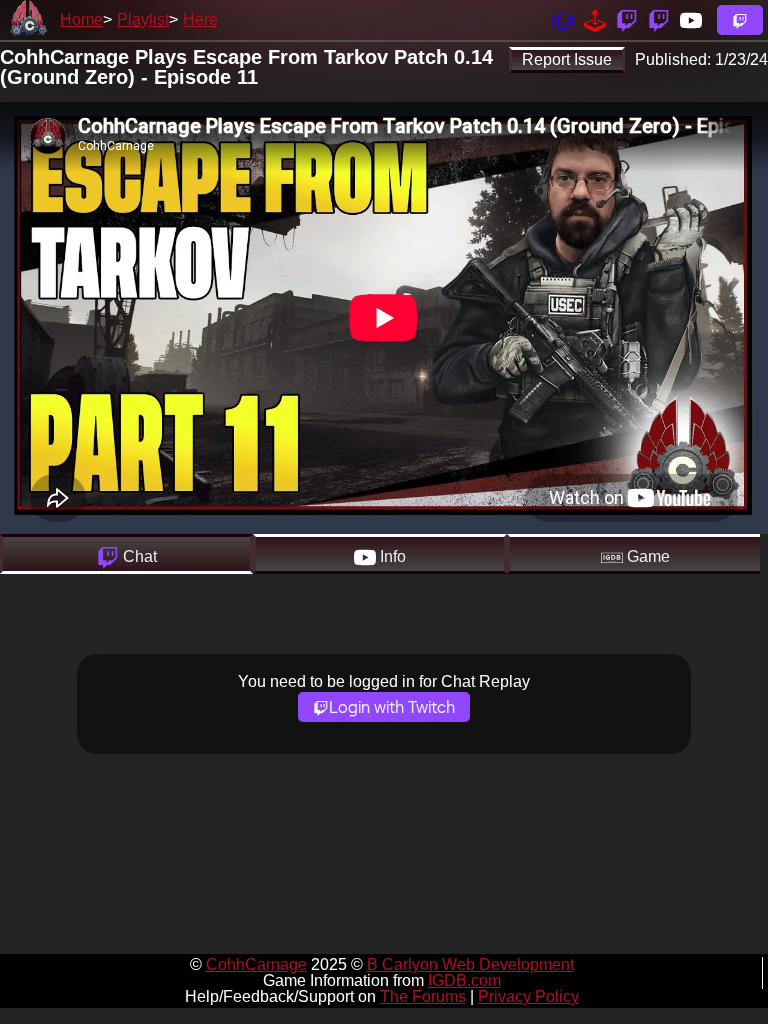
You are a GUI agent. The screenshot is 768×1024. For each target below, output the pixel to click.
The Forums (423, 996)
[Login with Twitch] (740, 20)
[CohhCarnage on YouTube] (691, 19)
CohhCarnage (256, 964)
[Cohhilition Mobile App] (563, 19)
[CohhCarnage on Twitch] (627, 19)
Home (81, 19)
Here (200, 19)
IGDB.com (464, 980)
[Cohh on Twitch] (659, 19)
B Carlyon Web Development (470, 964)
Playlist (143, 19)
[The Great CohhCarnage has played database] (595, 19)
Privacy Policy (528, 996)
